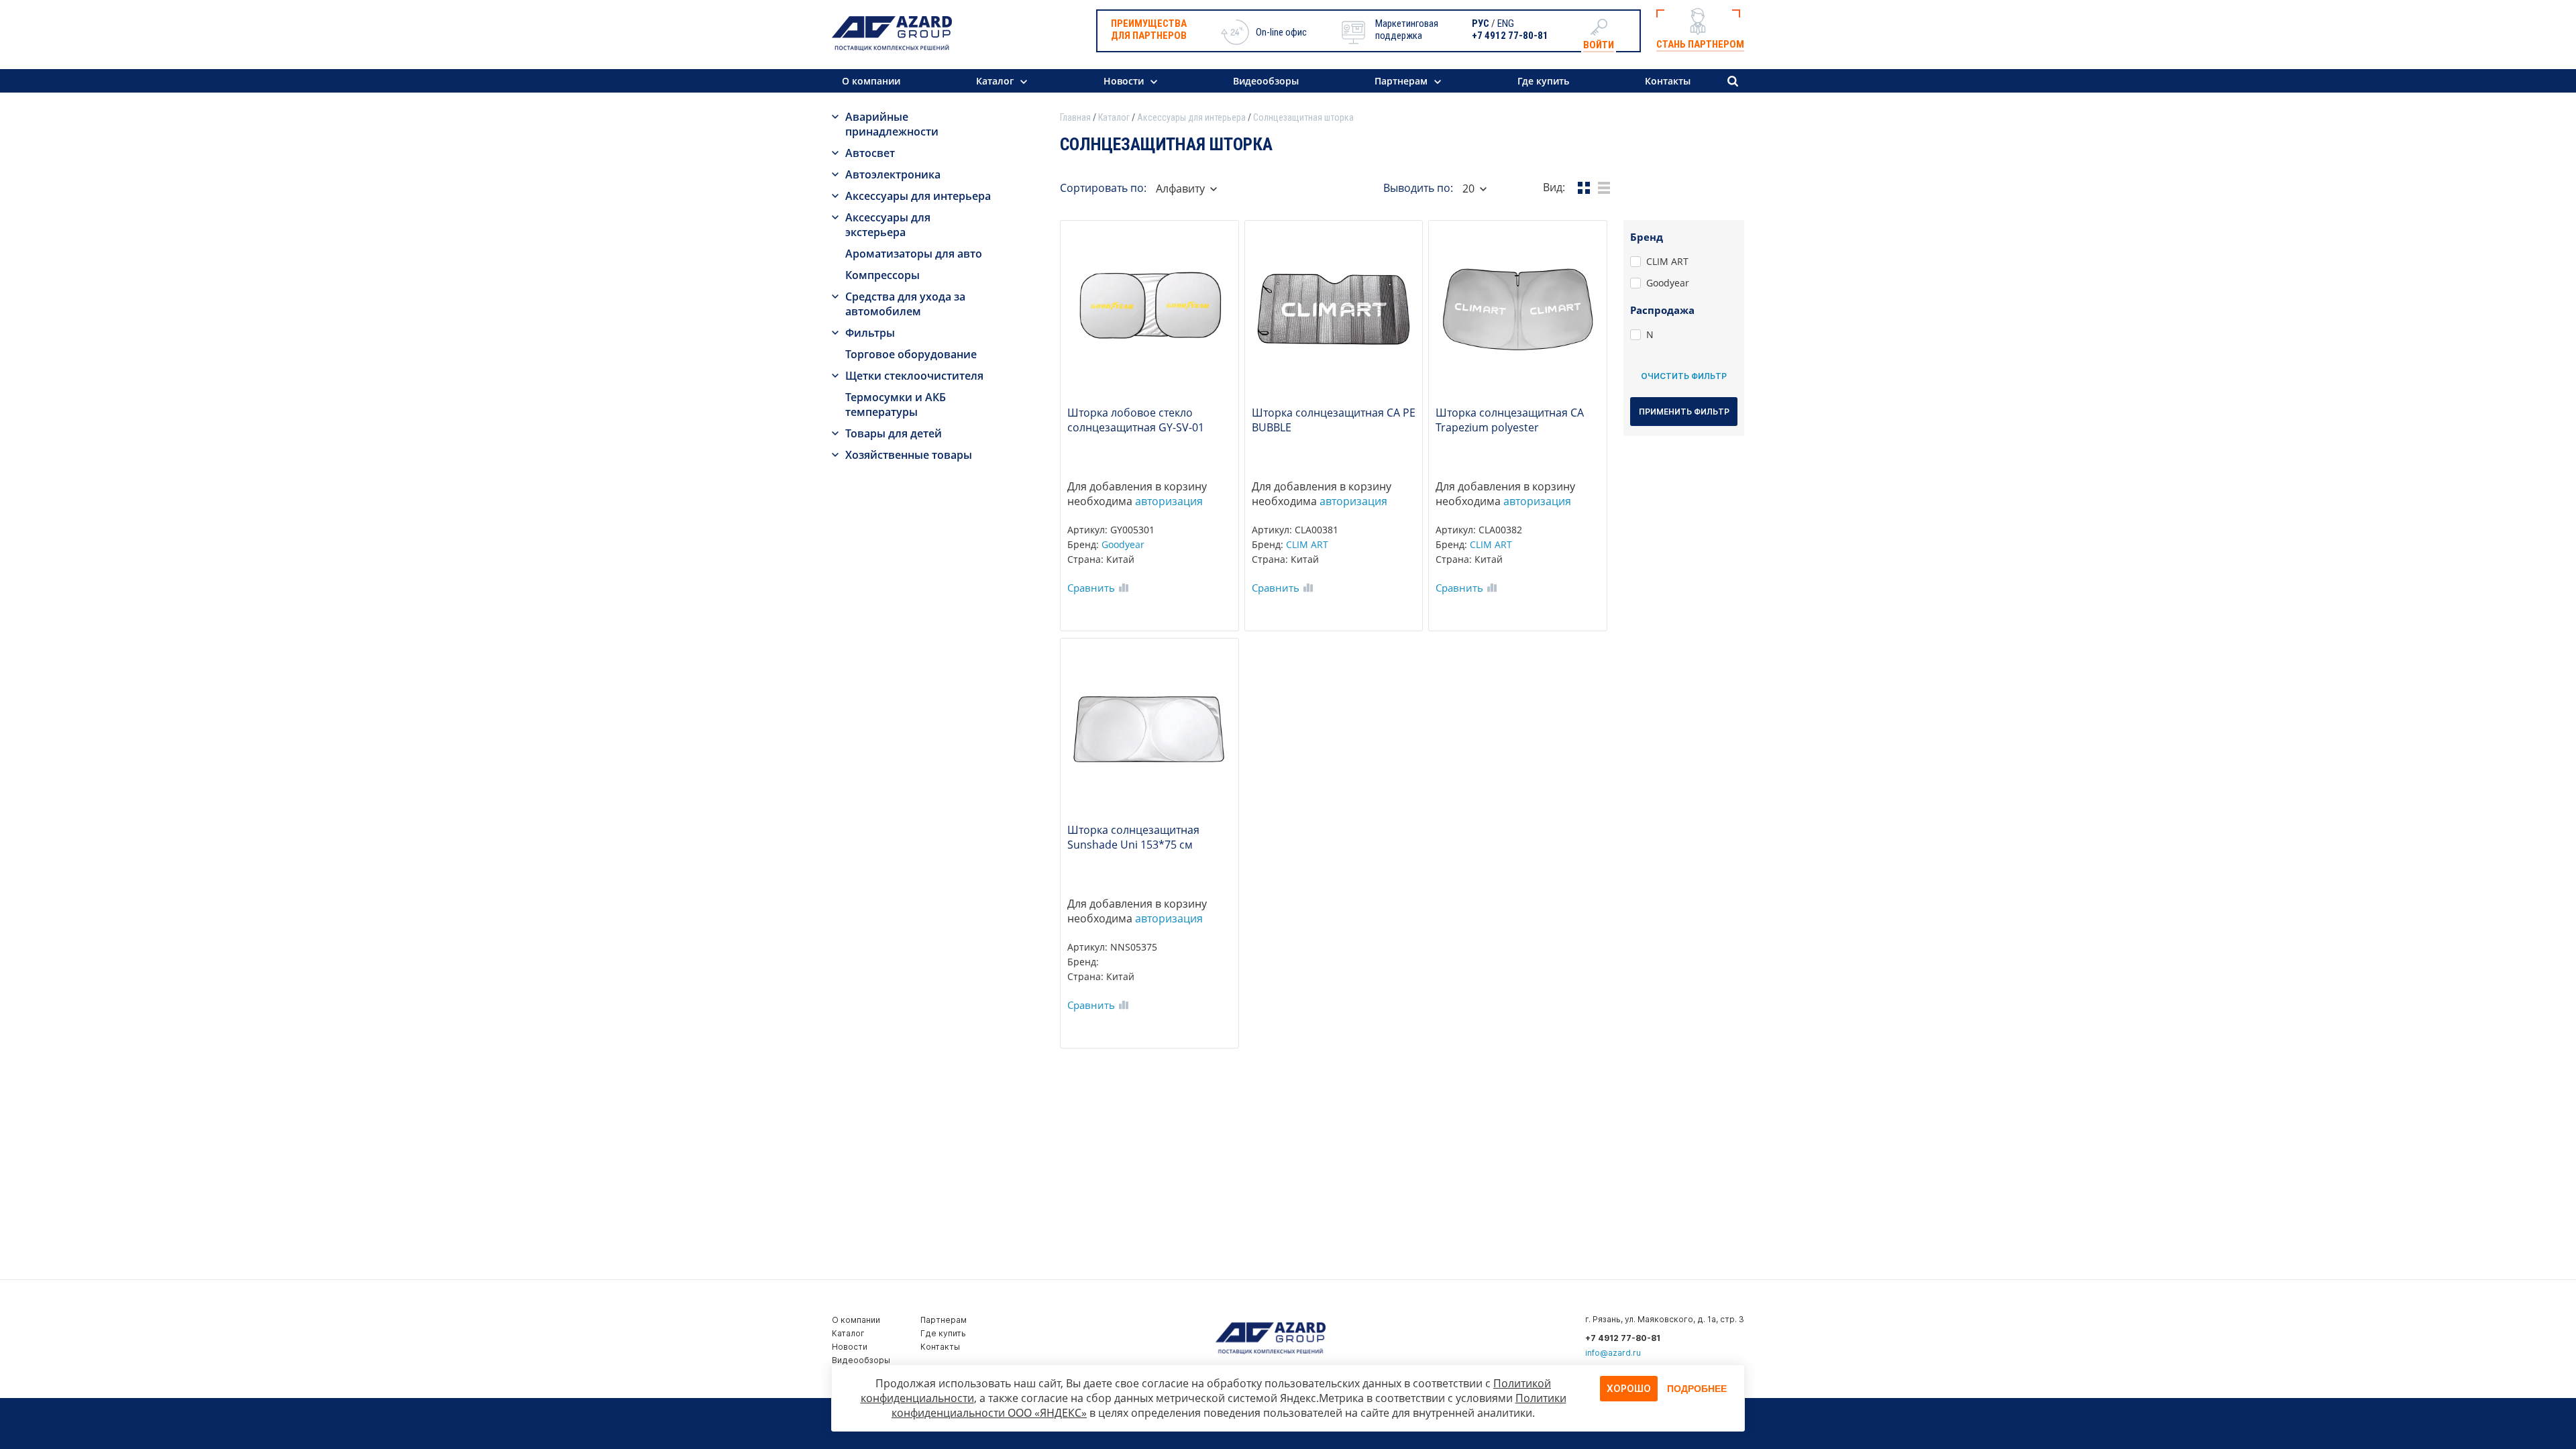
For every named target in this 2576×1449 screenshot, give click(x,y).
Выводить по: (1418, 188)
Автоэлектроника (893, 174)
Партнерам (1401, 81)
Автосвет (870, 153)
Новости (1124, 81)
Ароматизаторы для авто (914, 254)
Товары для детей (894, 433)
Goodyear (1123, 544)
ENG (1506, 23)
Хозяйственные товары (909, 455)
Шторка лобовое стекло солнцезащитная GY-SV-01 (1136, 420)
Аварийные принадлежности (892, 124)
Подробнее (1697, 1389)
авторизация (1169, 501)
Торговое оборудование (911, 354)
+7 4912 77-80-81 (1510, 36)
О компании (871, 81)
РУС (1481, 23)
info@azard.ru (1613, 1353)
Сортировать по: (1103, 188)
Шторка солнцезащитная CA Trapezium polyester (1510, 420)
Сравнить (1091, 588)
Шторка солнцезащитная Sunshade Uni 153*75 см (1133, 837)
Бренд (1647, 237)
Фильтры (870, 333)
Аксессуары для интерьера (918, 196)
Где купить (1543, 81)
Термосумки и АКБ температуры (896, 405)
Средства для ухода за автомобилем (905, 304)
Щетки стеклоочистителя (914, 376)
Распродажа (1662, 310)
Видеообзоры (1266, 81)
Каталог (995, 81)
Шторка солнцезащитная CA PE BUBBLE (1334, 420)
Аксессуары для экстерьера (888, 225)
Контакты (1668, 81)
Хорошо (1629, 1388)
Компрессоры (882, 275)
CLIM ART (1307, 544)
